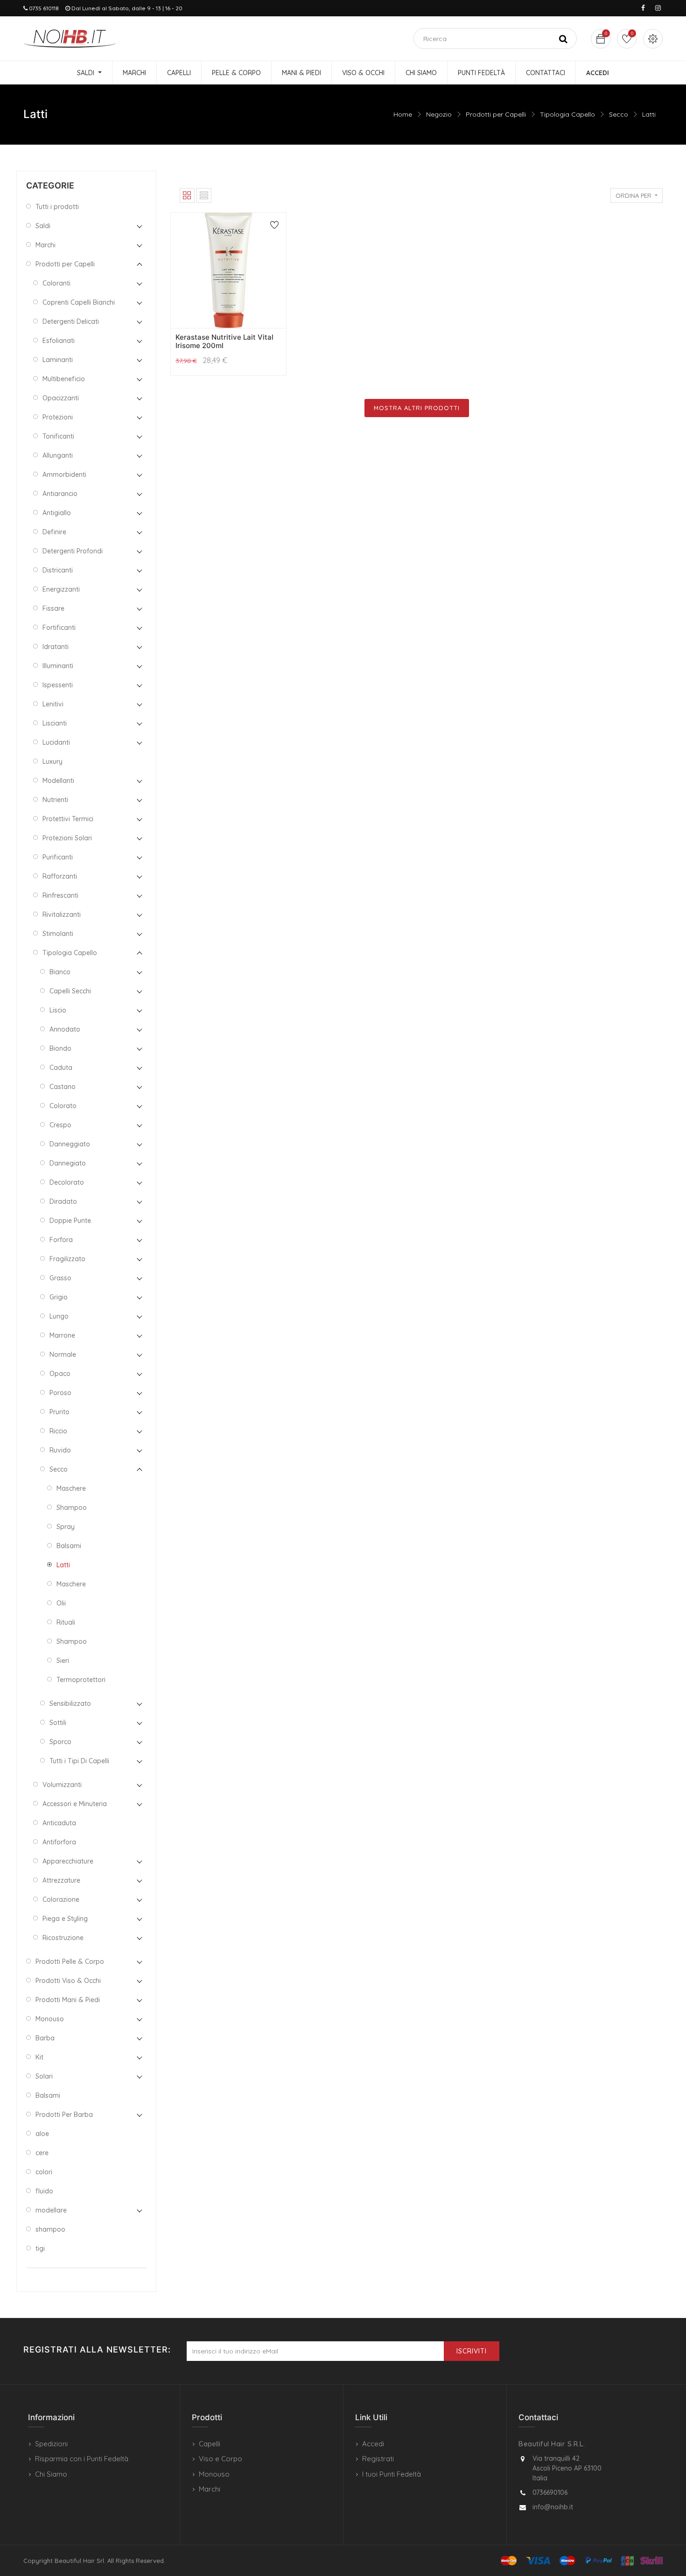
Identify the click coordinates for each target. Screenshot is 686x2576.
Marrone (62, 1335)
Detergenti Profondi (73, 551)
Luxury (52, 761)
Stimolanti (58, 934)
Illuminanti (58, 666)
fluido (44, 2191)
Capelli (210, 2444)
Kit (39, 2057)
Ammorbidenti (64, 475)
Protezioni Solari (67, 838)
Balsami (69, 1546)
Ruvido (60, 1450)
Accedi (373, 2444)
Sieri (63, 1661)
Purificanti (58, 857)
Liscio (58, 1010)
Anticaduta (59, 1823)
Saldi (43, 226)
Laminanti (58, 360)
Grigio (59, 1297)
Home (403, 114)
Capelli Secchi (70, 991)
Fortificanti (59, 628)
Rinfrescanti (60, 895)
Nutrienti (55, 800)
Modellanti (58, 781)
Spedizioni (51, 2444)
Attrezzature (61, 1880)
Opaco (60, 1374)
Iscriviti (472, 2351)
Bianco (60, 972)
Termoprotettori (81, 1680)
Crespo (60, 1125)
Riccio (58, 1431)
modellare (51, 2210)
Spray (66, 1527)
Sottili (58, 1723)
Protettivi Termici (68, 819)
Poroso (60, 1393)
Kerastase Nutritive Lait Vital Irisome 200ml (224, 341)
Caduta (61, 1068)
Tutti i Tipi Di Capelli (79, 1761)
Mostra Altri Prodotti (417, 408)
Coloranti (56, 283)
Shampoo (72, 1508)
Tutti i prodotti (57, 207)
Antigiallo (57, 513)
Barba (45, 2038)
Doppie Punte (70, 1221)
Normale (63, 1354)
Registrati (378, 2459)
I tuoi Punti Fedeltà (392, 2474)
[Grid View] (187, 195)
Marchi (45, 245)
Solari (44, 2076)
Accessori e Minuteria (75, 1804)
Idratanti (56, 647)
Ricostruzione (63, 1938)
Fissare (53, 608)
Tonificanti (58, 436)
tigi (40, 2248)
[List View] (204, 195)
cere (42, 2153)
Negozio (439, 114)
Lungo (59, 1316)
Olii (61, 1603)
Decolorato (67, 1182)
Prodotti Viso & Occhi (68, 1981)
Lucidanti (56, 742)
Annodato (65, 1029)
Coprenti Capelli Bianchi (79, 302)
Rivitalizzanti (62, 915)
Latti (649, 114)
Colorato (63, 1106)
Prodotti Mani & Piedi (68, 2000)
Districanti (58, 570)
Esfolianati (59, 341)
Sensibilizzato (70, 1703)
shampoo (50, 2229)
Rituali (66, 1622)
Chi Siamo (51, 2474)
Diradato (63, 1201)
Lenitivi (53, 704)
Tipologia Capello (567, 114)
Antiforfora (59, 1842)
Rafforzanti (60, 876)
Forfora (61, 1240)
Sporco (60, 1742)
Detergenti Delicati (71, 321)
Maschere (71, 1488)
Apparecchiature (68, 1861)
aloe (42, 2134)
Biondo (60, 1048)
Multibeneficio (64, 379)
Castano (63, 1087)
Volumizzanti (62, 1785)
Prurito (59, 1412)
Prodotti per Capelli (496, 114)
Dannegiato (68, 1163)
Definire (54, 532)
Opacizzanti (61, 398)
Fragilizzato (67, 1259)
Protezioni (58, 417)
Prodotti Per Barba (64, 2115)
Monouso (50, 2019)
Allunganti (58, 455)
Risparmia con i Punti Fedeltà (82, 2459)
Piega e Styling (65, 1919)
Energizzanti (61, 589)
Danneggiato (70, 1144)
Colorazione (61, 1899)
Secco (619, 114)
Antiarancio (60, 494)
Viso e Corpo (220, 2459)
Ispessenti (58, 685)
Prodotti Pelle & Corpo (70, 1962)
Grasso (60, 1278)
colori (44, 2172)
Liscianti (55, 723)
